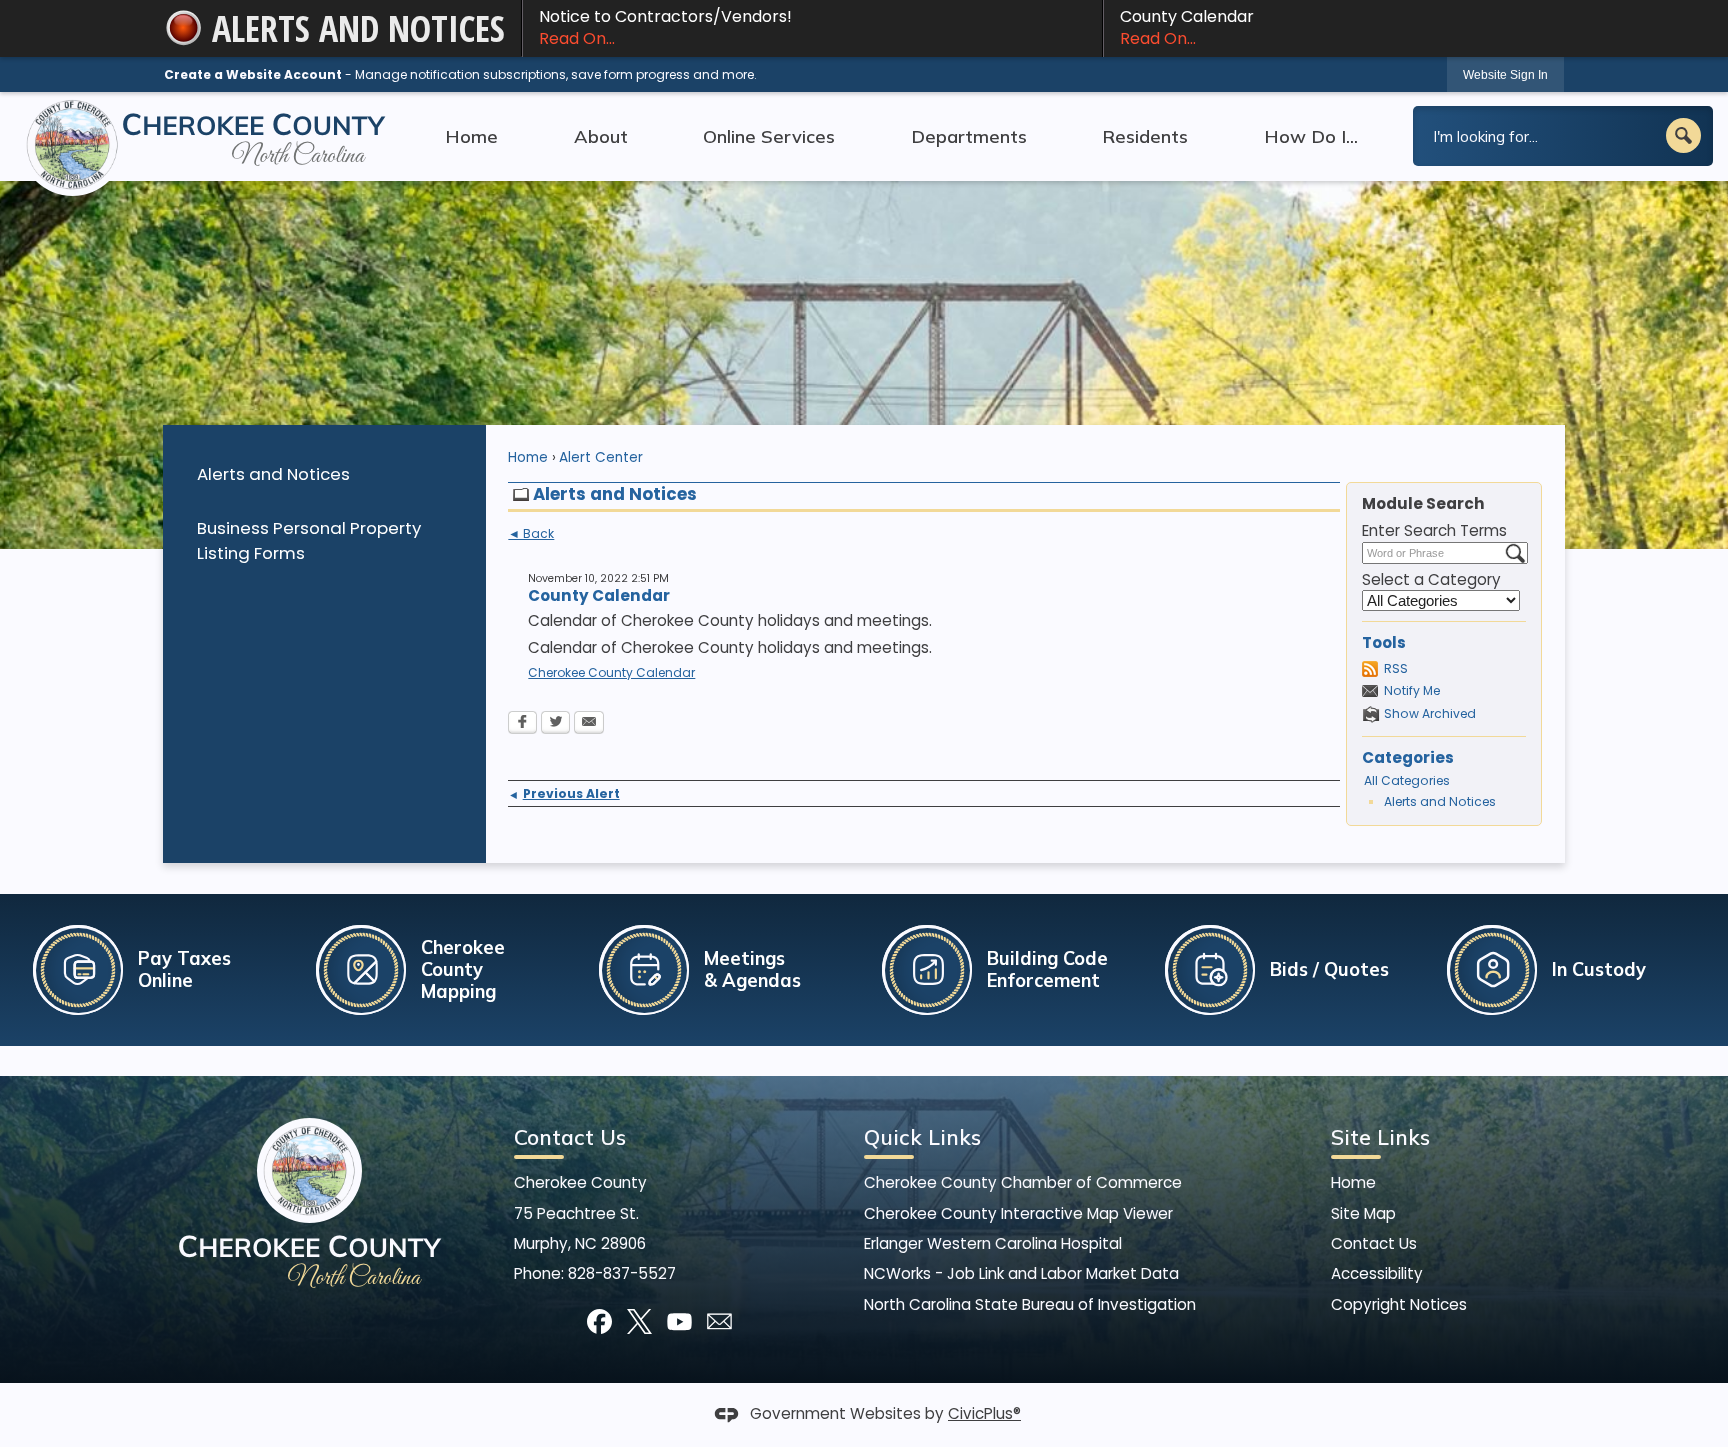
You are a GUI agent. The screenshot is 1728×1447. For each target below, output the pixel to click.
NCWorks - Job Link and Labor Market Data (1021, 1273)
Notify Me (1412, 690)
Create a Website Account (253, 74)
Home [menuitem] (471, 135)
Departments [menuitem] (969, 135)
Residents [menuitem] (1145, 135)
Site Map (1363, 1213)
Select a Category (1431, 579)
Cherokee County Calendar (611, 672)
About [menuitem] (601, 135)
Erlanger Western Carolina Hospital (993, 1243)
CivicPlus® (984, 1413)
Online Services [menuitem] (769, 135)
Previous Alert (563, 793)
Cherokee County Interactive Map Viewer (1018, 1213)
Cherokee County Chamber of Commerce (1023, 1182)
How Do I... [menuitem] (1311, 135)
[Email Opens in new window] (589, 724)
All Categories (1407, 780)
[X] (639, 1321)
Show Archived (1430, 713)
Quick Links (922, 1137)
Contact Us (1374, 1243)
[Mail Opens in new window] (719, 1321)
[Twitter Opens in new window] (555, 724)
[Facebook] (599, 1321)
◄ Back (531, 534)
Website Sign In (1505, 75)
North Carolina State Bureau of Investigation (1030, 1304)
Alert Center (601, 457)
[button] (1683, 135)
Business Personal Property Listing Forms (309, 540)
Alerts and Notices (273, 474)
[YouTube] (679, 1321)
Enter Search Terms (1434, 530)
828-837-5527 (622, 1273)
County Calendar (1187, 27)
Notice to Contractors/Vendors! (665, 27)
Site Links (1380, 1137)
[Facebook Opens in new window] (522, 724)
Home (528, 457)
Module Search (1423, 503)
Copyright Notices (1399, 1304)
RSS (1396, 668)
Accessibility (1377, 1273)
